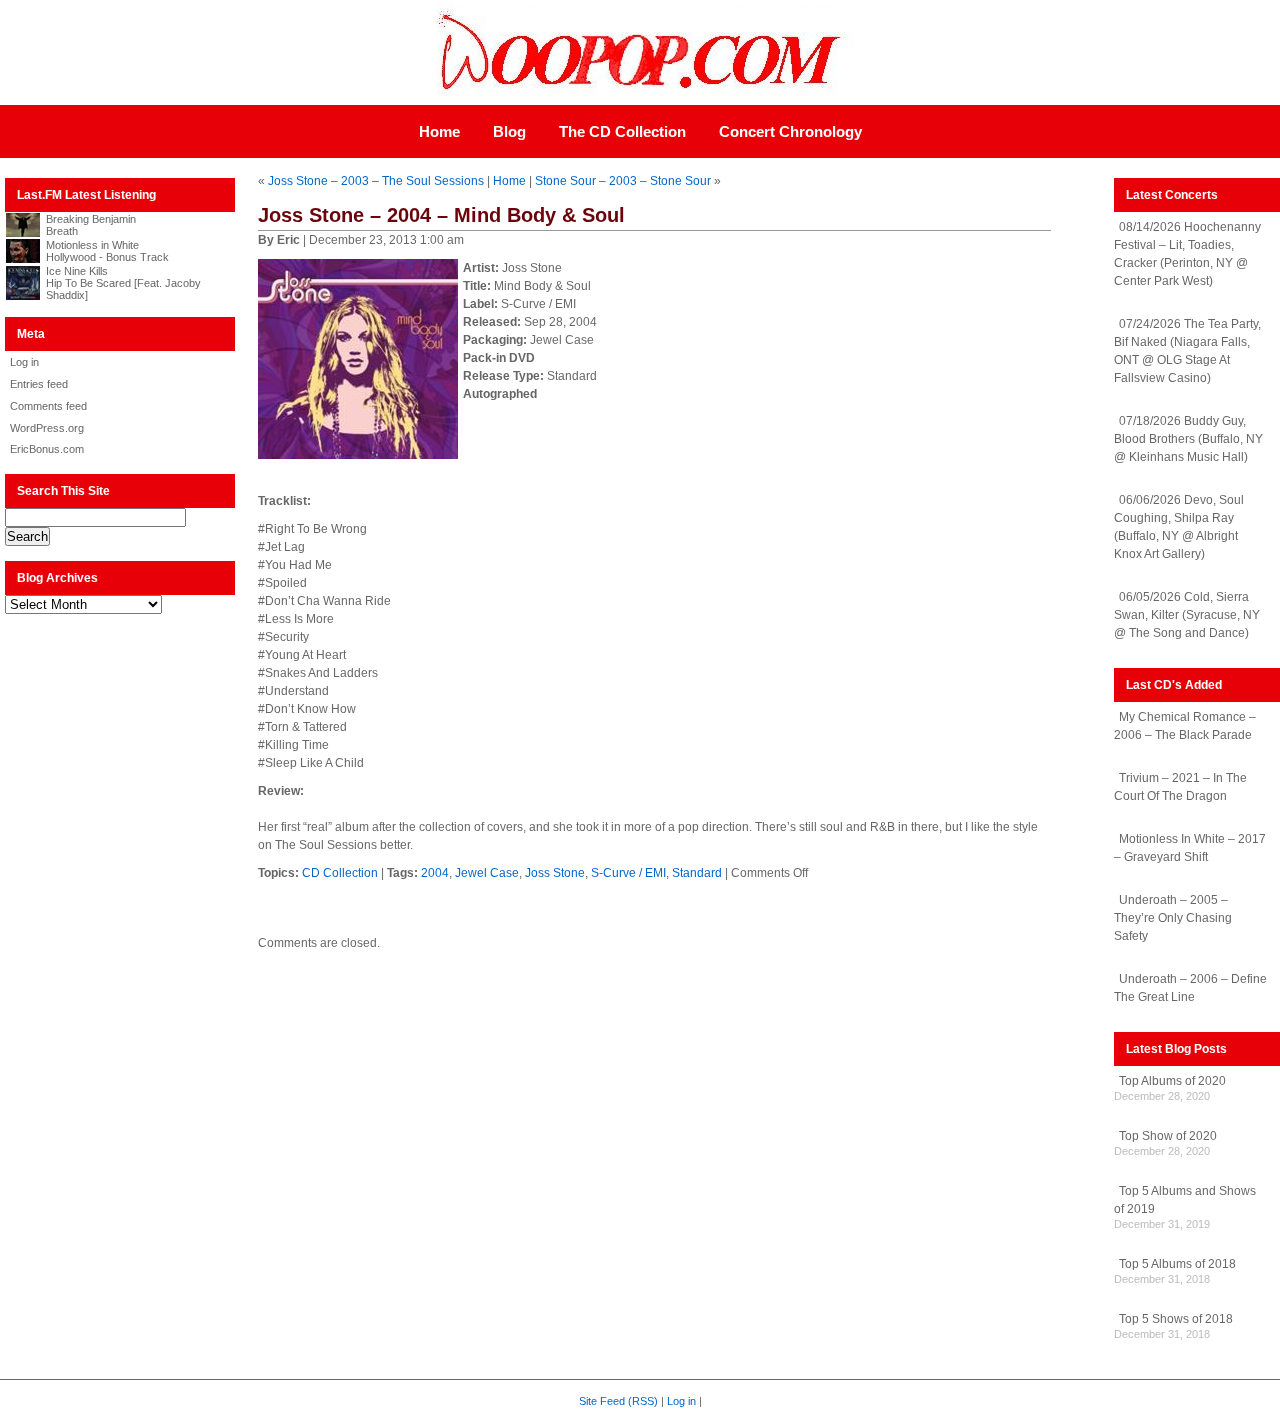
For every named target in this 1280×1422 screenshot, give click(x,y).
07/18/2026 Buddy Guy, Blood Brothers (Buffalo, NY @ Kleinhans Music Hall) (1188, 439)
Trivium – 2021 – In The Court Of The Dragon (1180, 787)
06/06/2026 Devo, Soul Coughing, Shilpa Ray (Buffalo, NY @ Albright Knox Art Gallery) (1179, 527)
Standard (697, 873)
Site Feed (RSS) (618, 1401)
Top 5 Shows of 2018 (1176, 1319)
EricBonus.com (47, 449)
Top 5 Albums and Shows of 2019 (1185, 1200)
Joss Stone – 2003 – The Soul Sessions (376, 181)
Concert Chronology (790, 131)
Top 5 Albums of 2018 (1177, 1264)
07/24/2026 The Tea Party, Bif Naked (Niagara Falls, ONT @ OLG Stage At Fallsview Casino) (1187, 351)
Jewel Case (487, 873)
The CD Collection (622, 131)
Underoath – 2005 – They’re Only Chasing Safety (1173, 918)
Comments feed (48, 406)
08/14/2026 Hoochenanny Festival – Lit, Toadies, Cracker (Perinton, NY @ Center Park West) (1187, 254)
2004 (435, 873)
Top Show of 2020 (1168, 1136)
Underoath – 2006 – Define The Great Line (1190, 988)
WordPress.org (47, 428)
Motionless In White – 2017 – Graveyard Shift (1190, 848)
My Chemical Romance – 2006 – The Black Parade (1185, 726)
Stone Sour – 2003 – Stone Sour (623, 181)
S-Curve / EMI (628, 873)
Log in (24, 362)
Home (439, 131)
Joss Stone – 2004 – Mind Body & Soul (441, 215)
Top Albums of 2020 (1172, 1081)
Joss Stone (555, 873)
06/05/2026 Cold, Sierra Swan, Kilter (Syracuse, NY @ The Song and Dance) (1187, 615)
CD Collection (340, 873)
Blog (509, 131)
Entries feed (39, 384)
